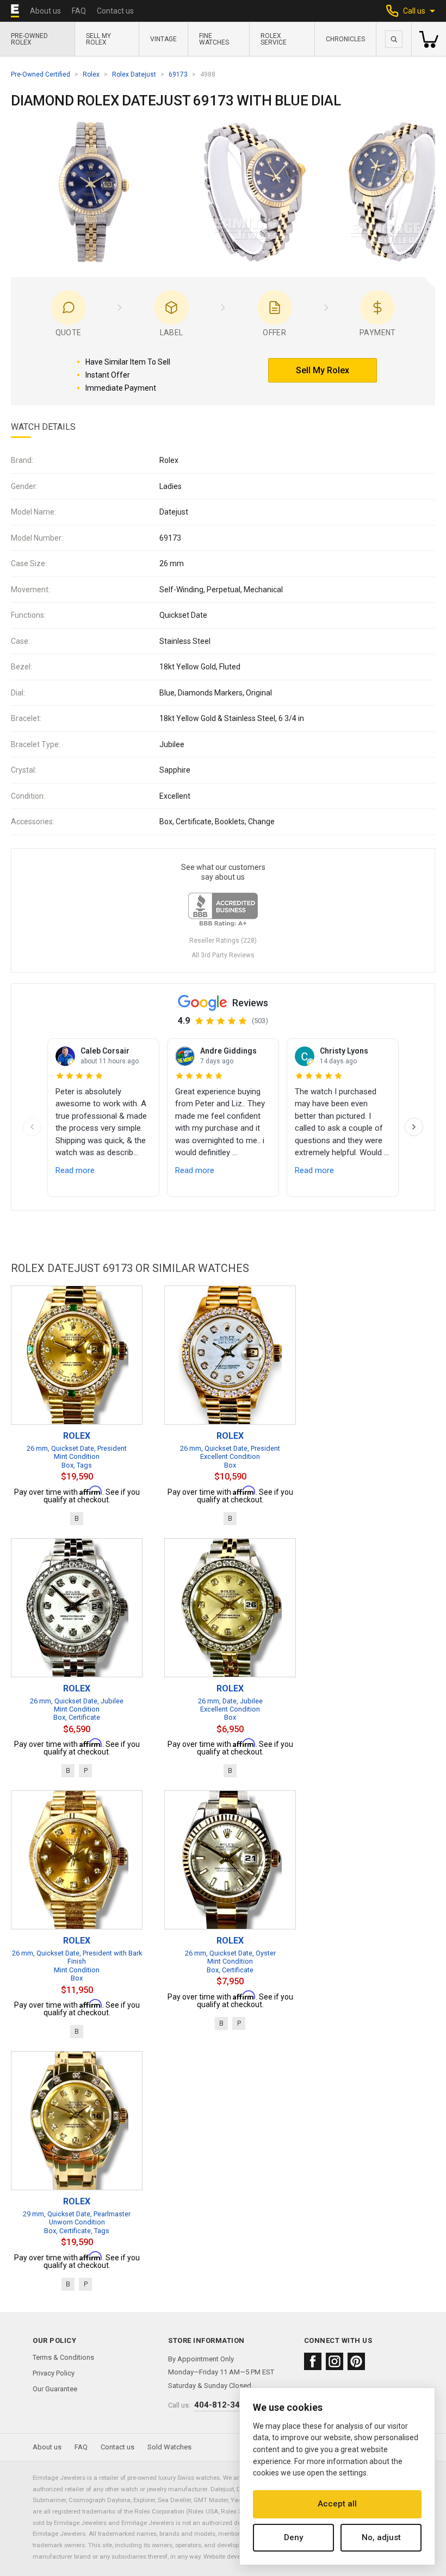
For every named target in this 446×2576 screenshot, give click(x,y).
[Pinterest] (356, 2361)
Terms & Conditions (63, 2357)
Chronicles (345, 39)
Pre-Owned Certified (41, 74)
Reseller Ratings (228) (223, 941)
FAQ (79, 11)
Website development (233, 2556)
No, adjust (381, 2537)
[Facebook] (313, 2361)
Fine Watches (214, 39)
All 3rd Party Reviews (223, 955)
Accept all (337, 2504)
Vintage (163, 39)
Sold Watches (169, 2447)
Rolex (91, 74)
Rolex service (274, 39)
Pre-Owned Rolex (29, 39)
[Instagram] (334, 2361)
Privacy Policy (54, 2373)
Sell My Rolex (98, 39)
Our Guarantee (55, 2389)
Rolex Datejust (134, 74)
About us (45, 11)
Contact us (115, 11)
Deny (293, 2537)
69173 (178, 74)
